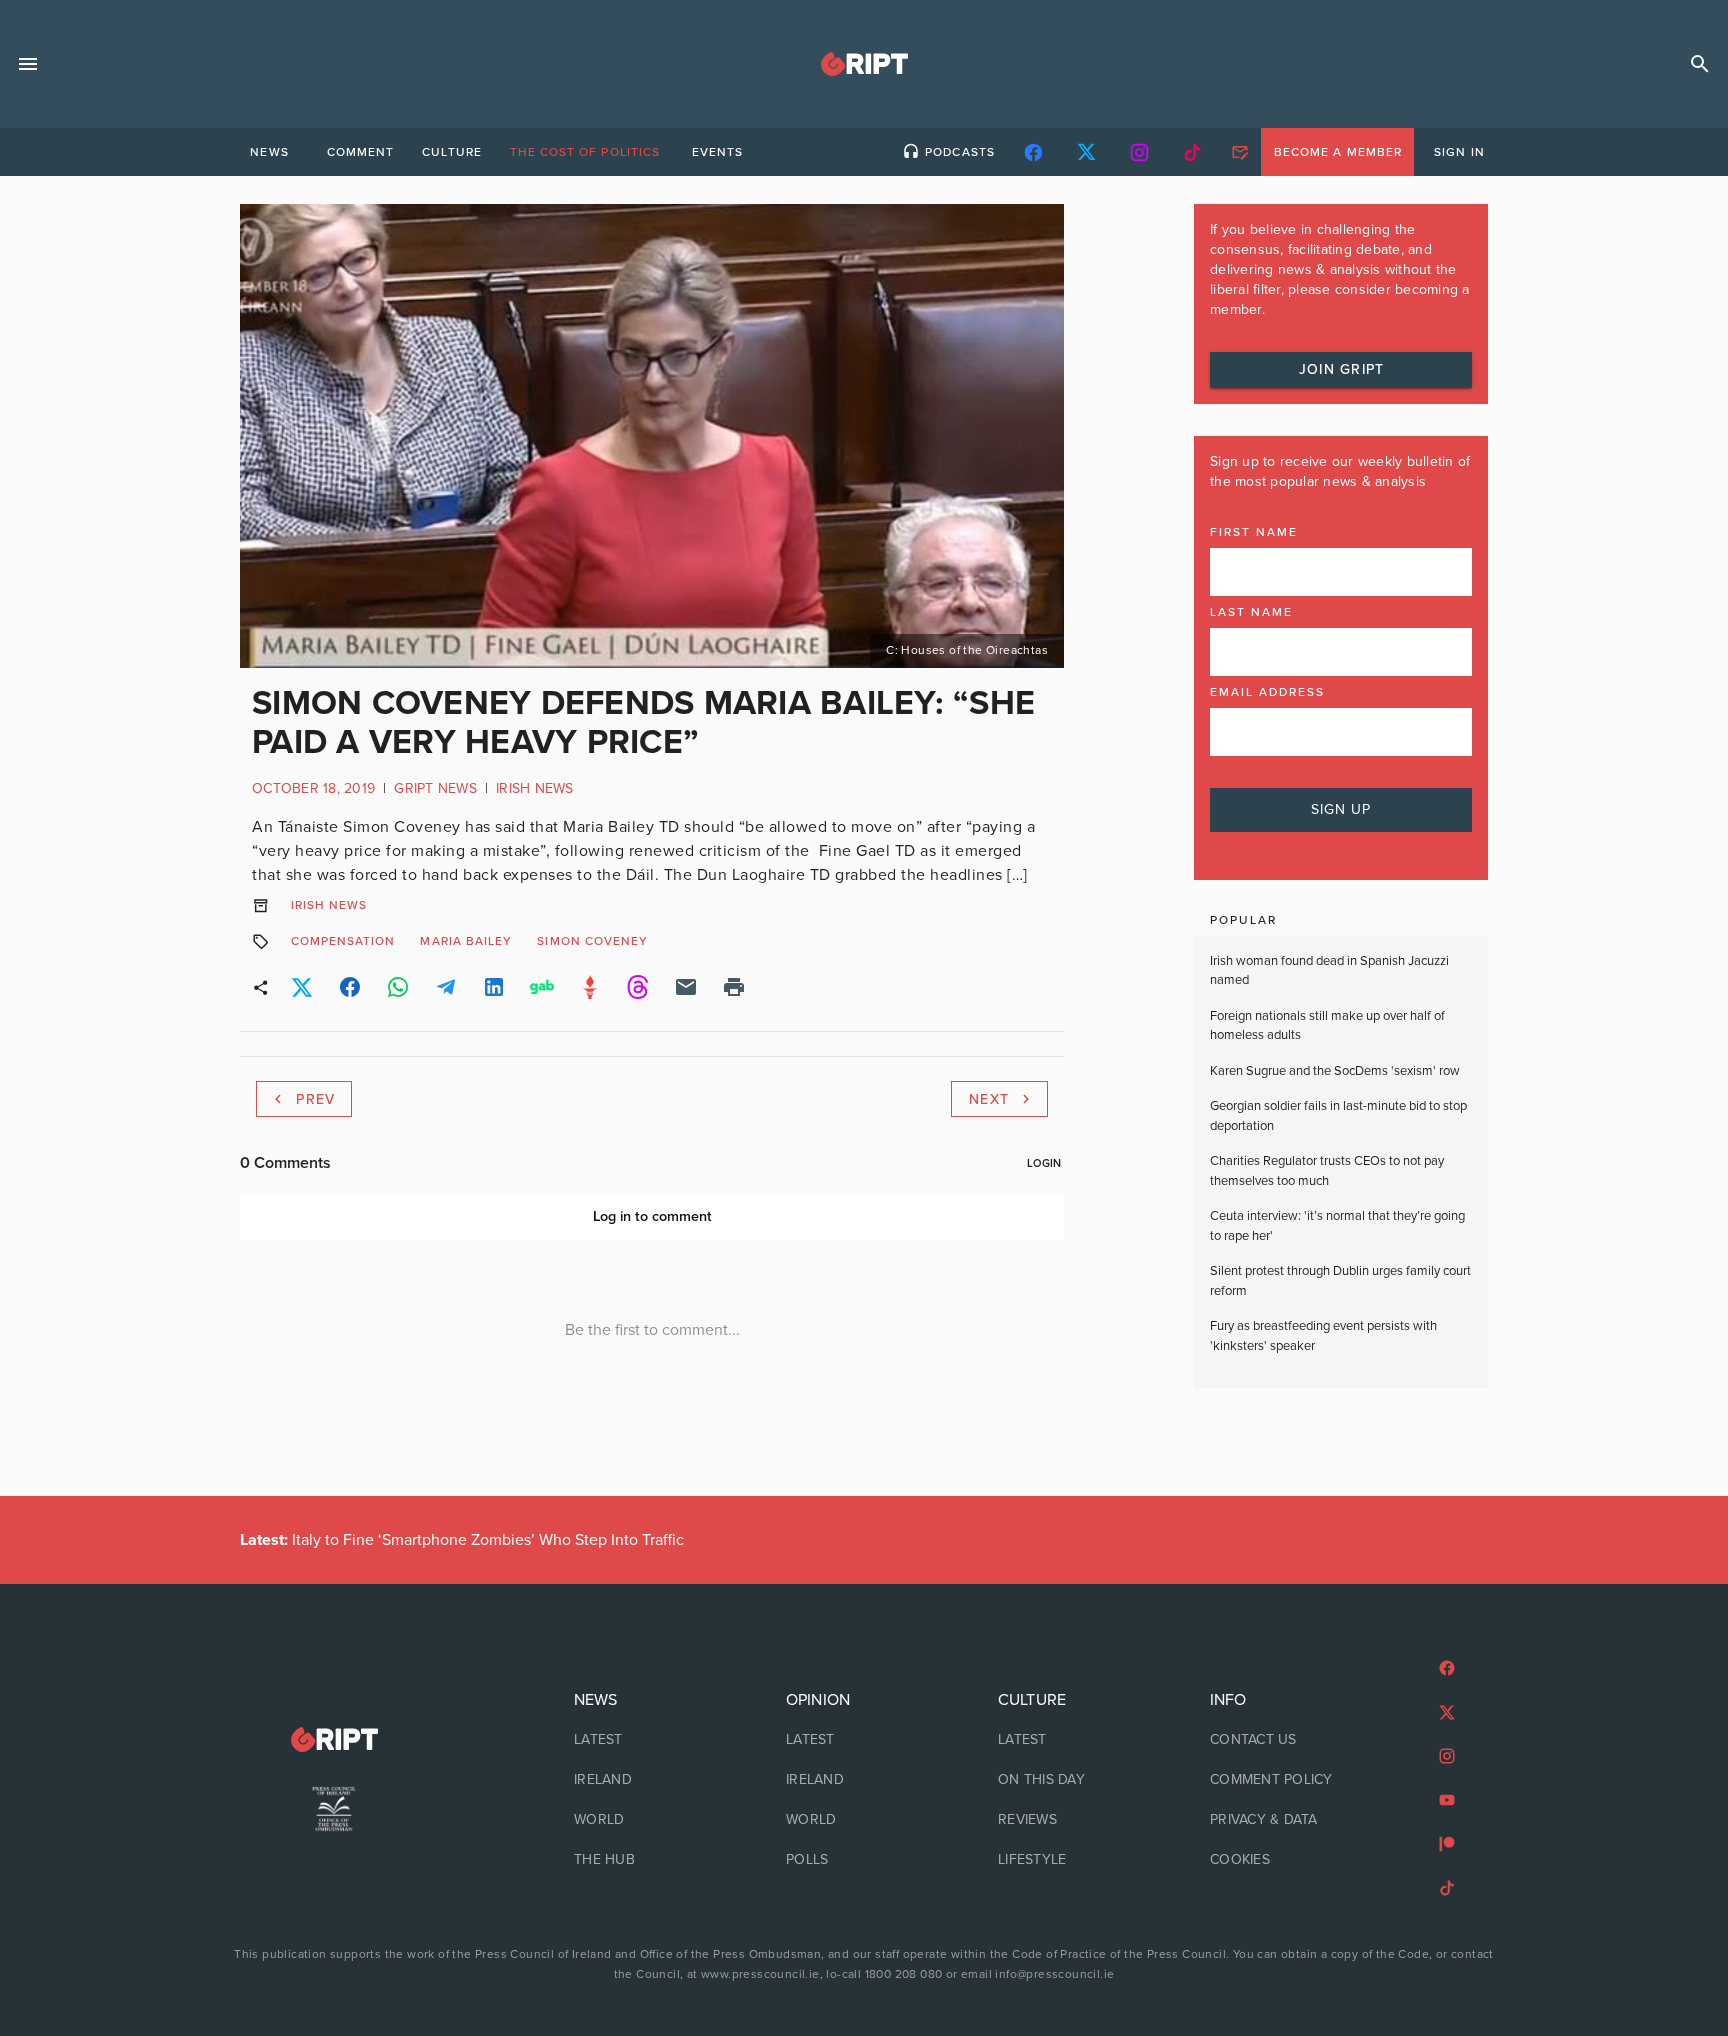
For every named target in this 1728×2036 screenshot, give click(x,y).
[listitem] (652, 1740)
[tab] (269, 152)
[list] (652, 1780)
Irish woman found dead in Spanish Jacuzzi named (1329, 971)
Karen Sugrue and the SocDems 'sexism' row (1335, 1071)
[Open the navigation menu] (28, 64)
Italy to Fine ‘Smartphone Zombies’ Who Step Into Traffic (462, 1540)
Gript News (435, 788)
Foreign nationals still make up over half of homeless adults (1327, 1026)
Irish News (535, 788)
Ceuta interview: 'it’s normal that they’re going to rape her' (1337, 1226)
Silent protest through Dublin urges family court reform (1340, 1281)
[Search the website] (1700, 64)
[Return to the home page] (334, 1739)
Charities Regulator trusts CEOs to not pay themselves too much (1327, 1171)
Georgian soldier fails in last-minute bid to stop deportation (1338, 1116)
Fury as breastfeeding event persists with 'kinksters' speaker (1323, 1336)
